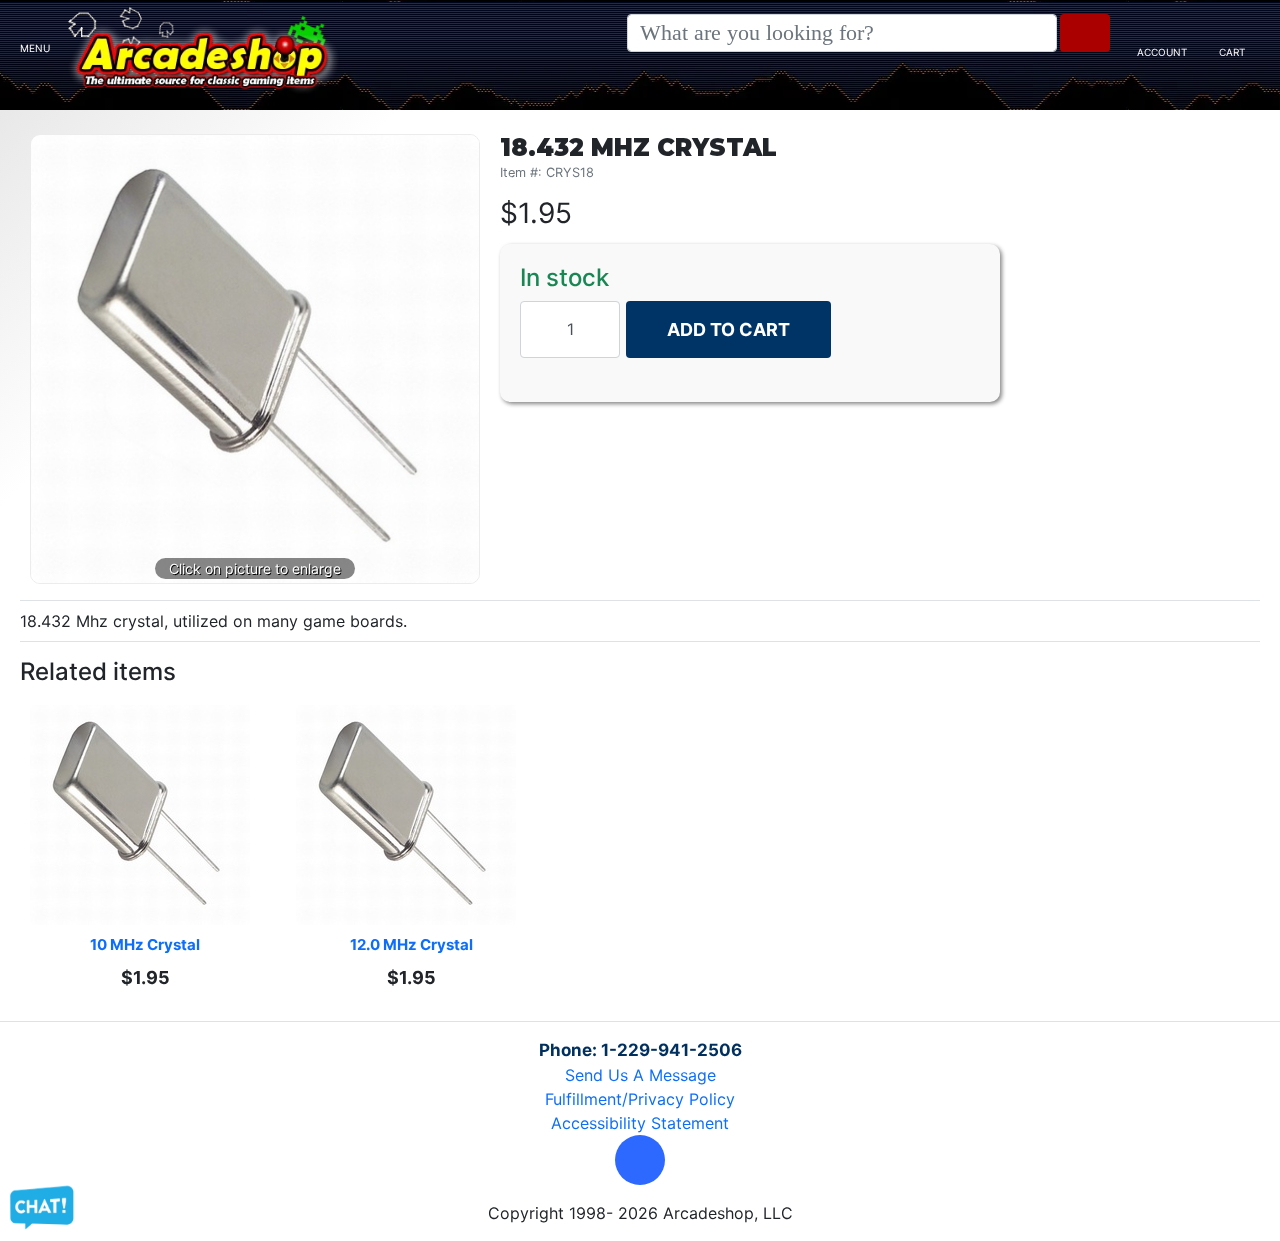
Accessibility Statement (640, 1123)
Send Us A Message (640, 1075)
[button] (640, 1160)
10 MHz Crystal (145, 944)
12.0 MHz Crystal (411, 944)
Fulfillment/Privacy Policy (640, 1099)
